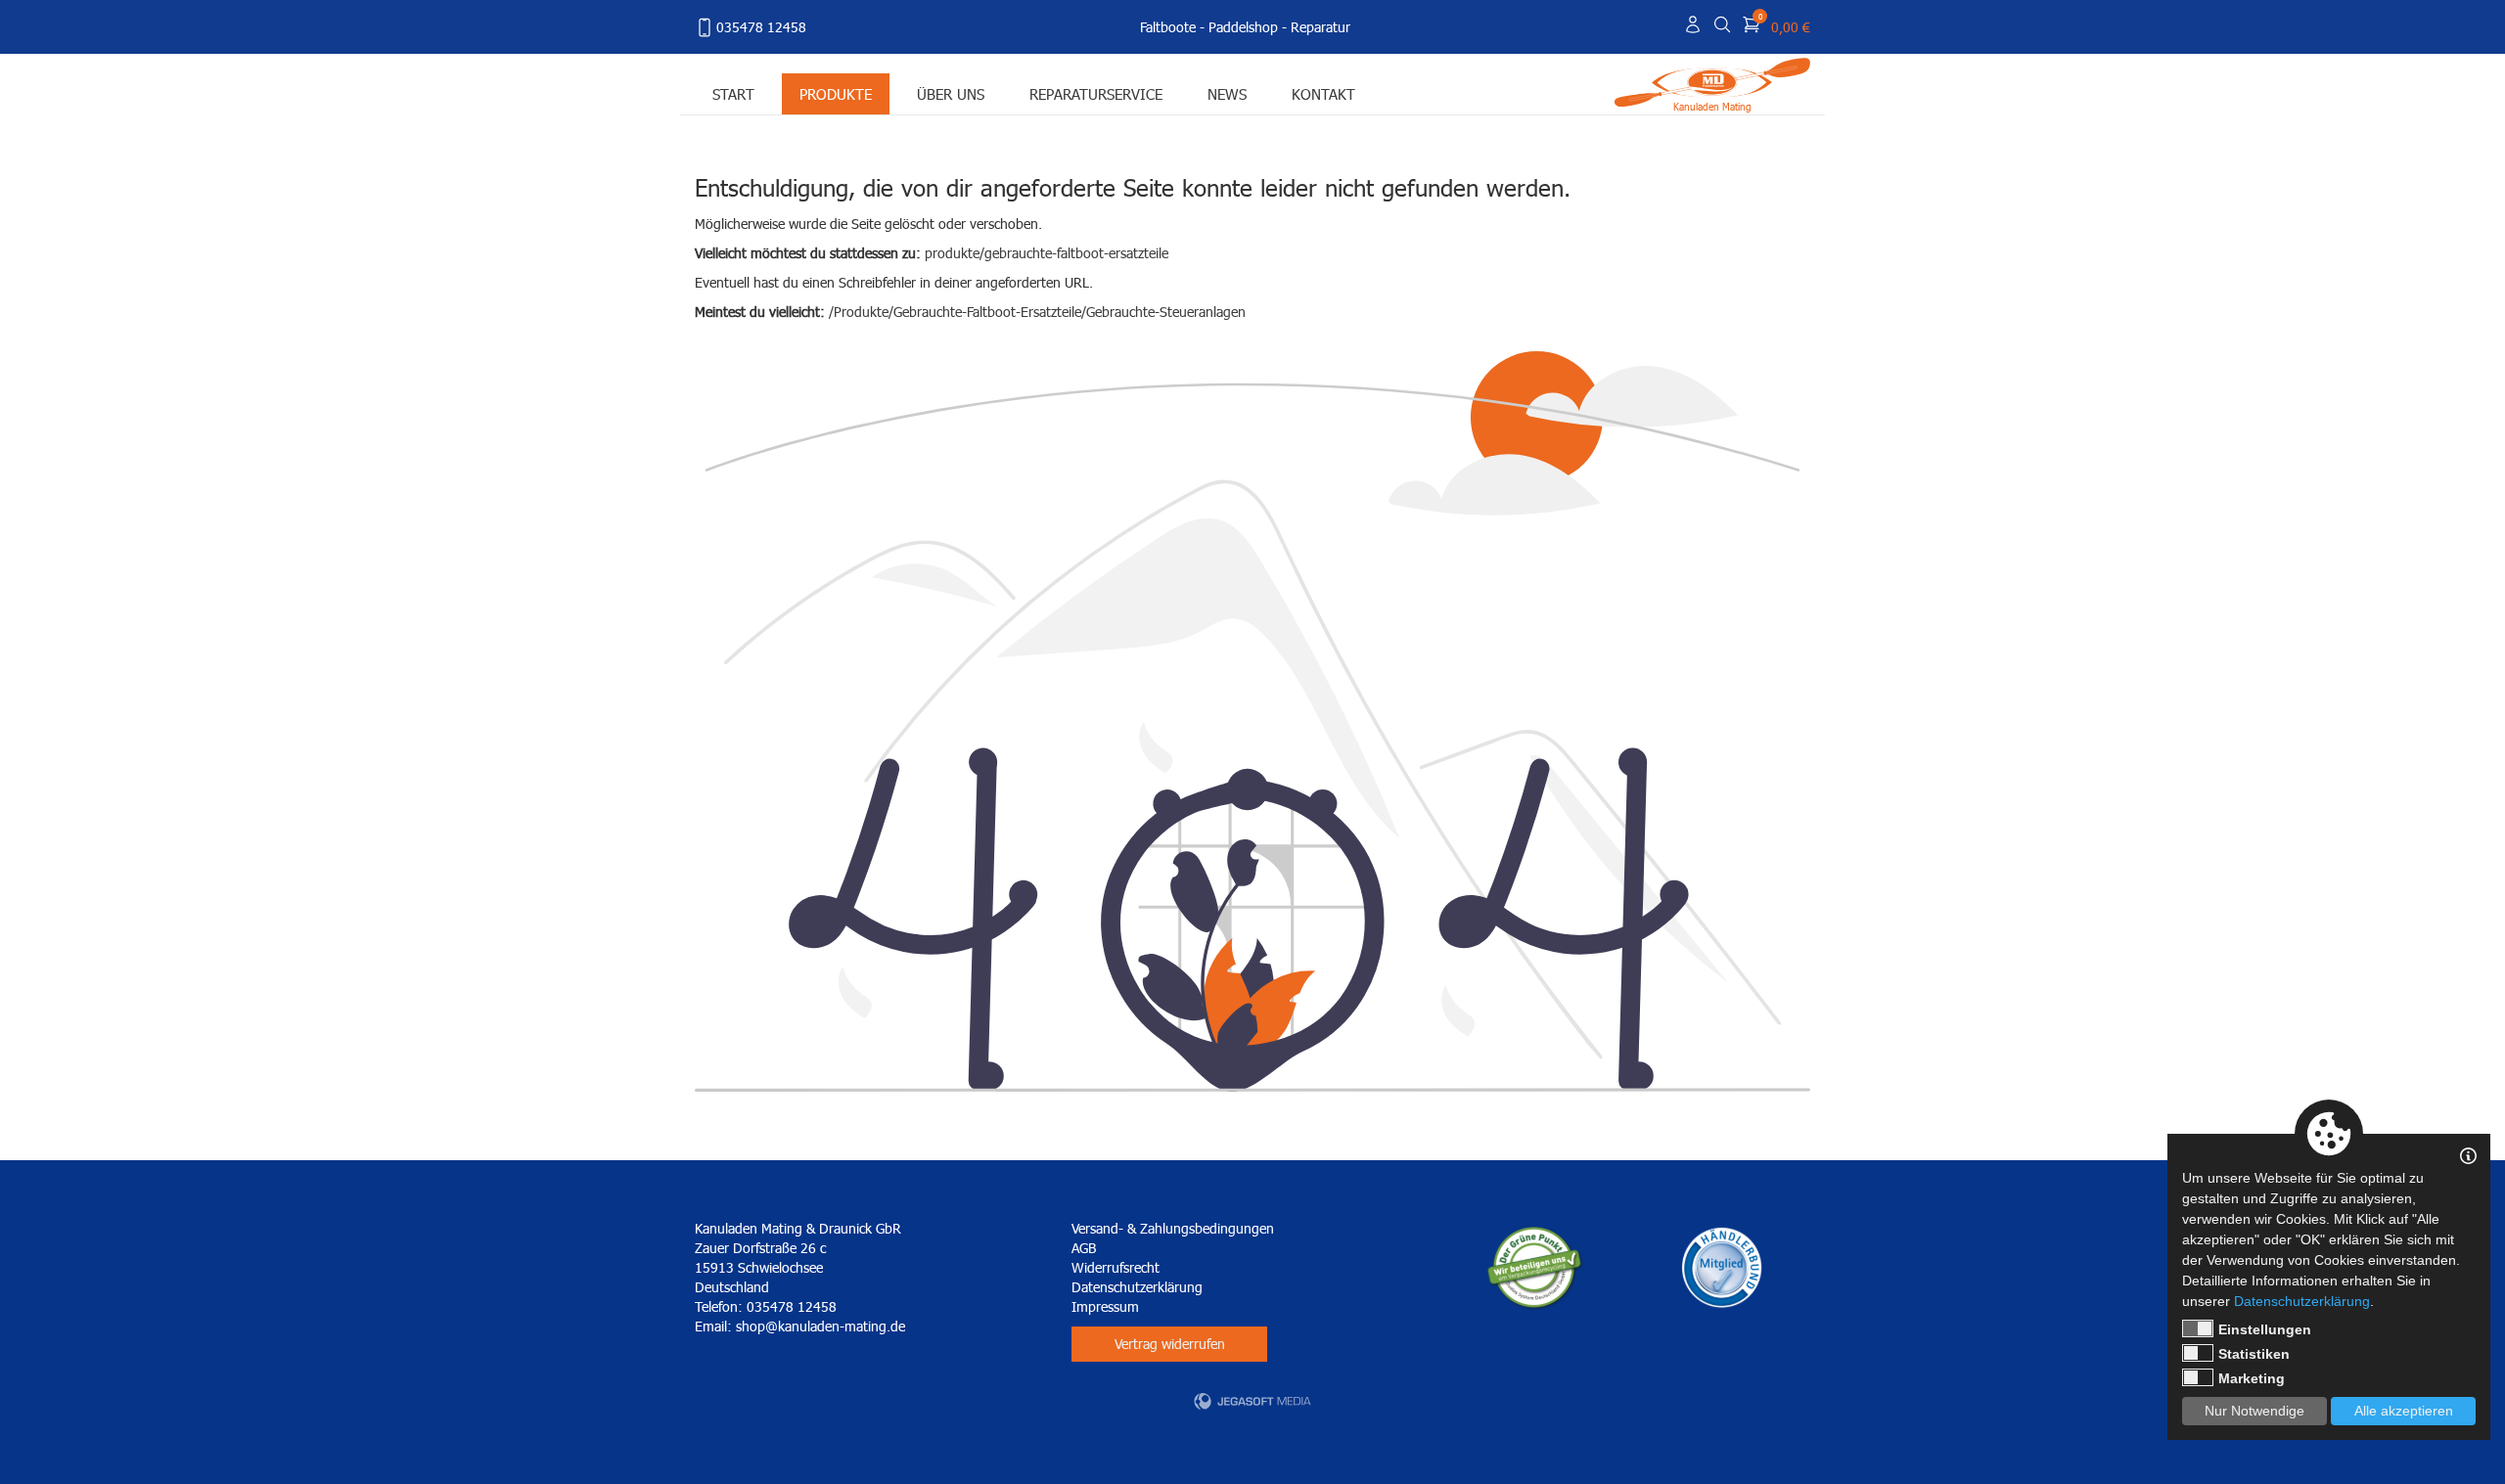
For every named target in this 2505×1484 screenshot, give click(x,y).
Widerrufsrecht (1116, 1267)
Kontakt (1323, 93)
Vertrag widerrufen (1170, 1344)
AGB (1084, 1248)
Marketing (2252, 1378)
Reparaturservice (1096, 93)
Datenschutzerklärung (1137, 1287)
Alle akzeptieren (2404, 1411)
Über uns (951, 93)
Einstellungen (2265, 1329)
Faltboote (1168, 27)
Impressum (1105, 1306)
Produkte (836, 93)
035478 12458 (761, 27)
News (1227, 93)
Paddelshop (1243, 27)
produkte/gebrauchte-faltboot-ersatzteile (1047, 253)
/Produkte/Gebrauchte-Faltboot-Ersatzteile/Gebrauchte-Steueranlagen (1037, 312)
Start (733, 93)
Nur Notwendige (2254, 1411)
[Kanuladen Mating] (1712, 81)
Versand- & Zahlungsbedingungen (1173, 1228)
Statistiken (2254, 1354)
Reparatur (1321, 27)
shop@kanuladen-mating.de (820, 1326)
